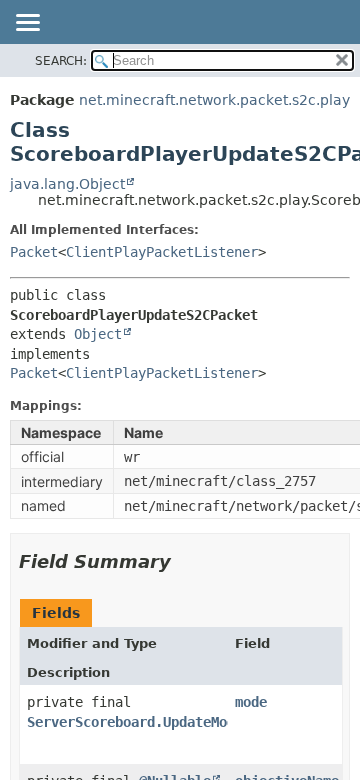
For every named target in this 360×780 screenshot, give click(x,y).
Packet (34, 252)
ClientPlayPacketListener (162, 252)
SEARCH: (61, 61)
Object (98, 334)
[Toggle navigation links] (27, 24)
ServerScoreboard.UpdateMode (135, 722)
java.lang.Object (67, 184)
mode (251, 702)
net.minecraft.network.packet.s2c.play (214, 100)
